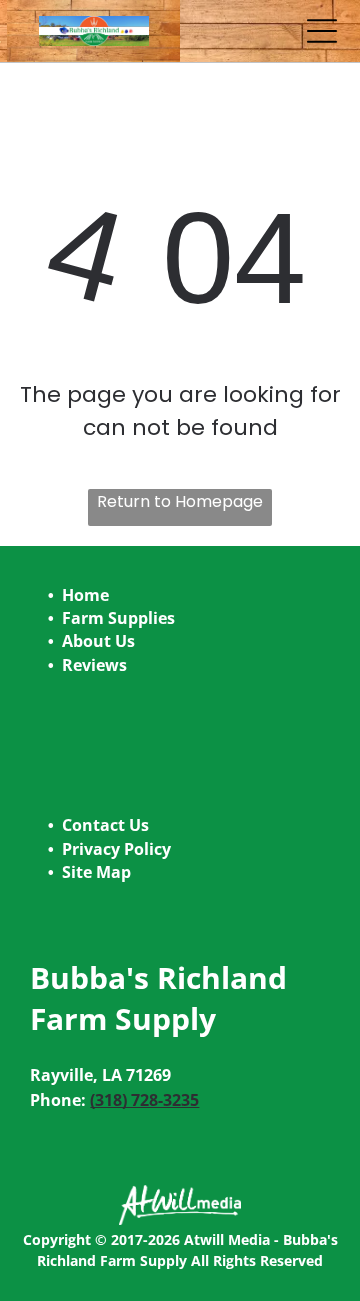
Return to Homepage (180, 501)
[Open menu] (322, 31)
